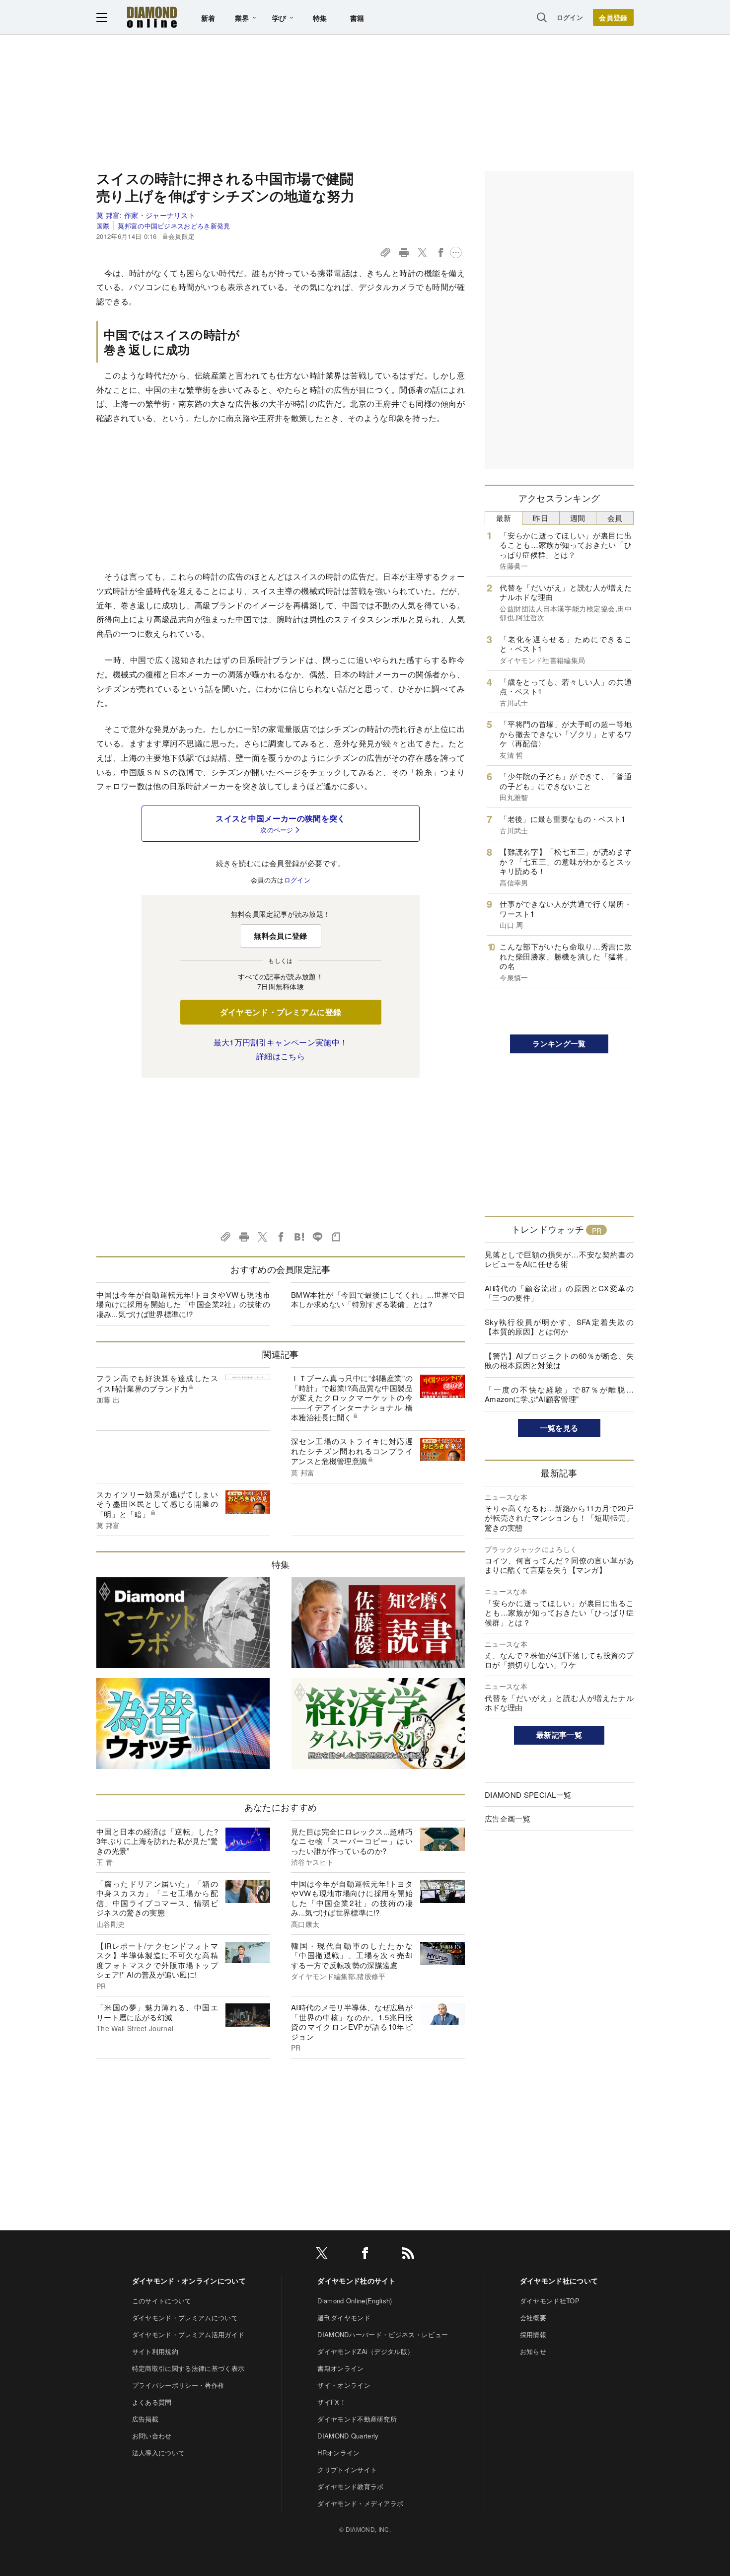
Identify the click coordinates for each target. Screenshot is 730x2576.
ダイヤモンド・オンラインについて (189, 2281)
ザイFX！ (332, 2402)
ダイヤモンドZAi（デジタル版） (365, 2351)
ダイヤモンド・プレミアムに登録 (281, 1012)
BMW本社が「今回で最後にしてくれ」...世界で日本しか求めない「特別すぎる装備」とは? (378, 1299)
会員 (615, 518)
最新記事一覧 (559, 1735)
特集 (320, 18)
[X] (322, 2255)
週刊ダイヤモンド (344, 2318)
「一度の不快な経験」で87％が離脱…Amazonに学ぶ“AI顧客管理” (559, 1394)
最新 (504, 518)
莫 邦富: (146, 215)
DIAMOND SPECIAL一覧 (528, 1795)
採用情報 (533, 2334)
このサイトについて (162, 2301)
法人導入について (159, 2453)
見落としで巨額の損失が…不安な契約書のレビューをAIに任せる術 (559, 1259)
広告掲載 (145, 2419)
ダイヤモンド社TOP (550, 2301)
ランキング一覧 (559, 1043)
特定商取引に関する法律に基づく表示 (188, 2368)
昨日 (541, 518)
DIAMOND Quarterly (348, 2436)
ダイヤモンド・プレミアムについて (185, 2318)
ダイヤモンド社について (559, 2281)
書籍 (357, 18)
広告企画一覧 (508, 1818)
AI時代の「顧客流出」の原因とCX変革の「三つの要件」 (559, 1293)
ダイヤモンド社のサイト (357, 2281)
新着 (208, 18)
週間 (578, 518)
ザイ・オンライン (344, 2385)
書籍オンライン (340, 2368)
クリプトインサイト (347, 2469)
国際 (103, 226)
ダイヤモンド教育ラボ (350, 2486)
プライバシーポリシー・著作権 (178, 2385)
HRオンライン (338, 2453)
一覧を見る (559, 1428)
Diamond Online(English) (355, 2301)
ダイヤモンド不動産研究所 (357, 2419)
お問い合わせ (152, 2436)
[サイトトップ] (152, 17)
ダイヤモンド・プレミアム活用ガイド (188, 2334)
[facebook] (365, 2255)
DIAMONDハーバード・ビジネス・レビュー (383, 2334)
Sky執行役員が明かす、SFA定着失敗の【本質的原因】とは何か (559, 1327)
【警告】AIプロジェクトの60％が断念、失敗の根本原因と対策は (559, 1361)
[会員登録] (613, 17)
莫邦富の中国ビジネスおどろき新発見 (174, 226)
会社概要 (533, 2318)
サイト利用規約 (155, 2351)
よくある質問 (152, 2402)
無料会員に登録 (280, 936)
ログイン (570, 17)
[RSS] (408, 2255)
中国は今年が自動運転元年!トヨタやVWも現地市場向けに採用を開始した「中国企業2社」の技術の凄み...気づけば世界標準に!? (183, 1304)
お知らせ (533, 2351)
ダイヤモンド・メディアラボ (360, 2503)
